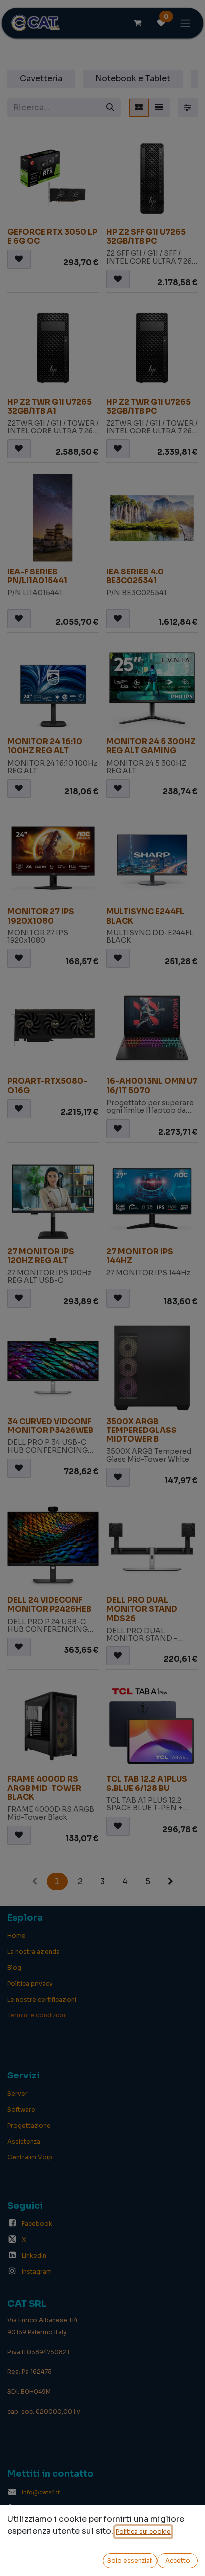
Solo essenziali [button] (130, 2560)
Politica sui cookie (143, 2532)
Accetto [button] (178, 2560)
